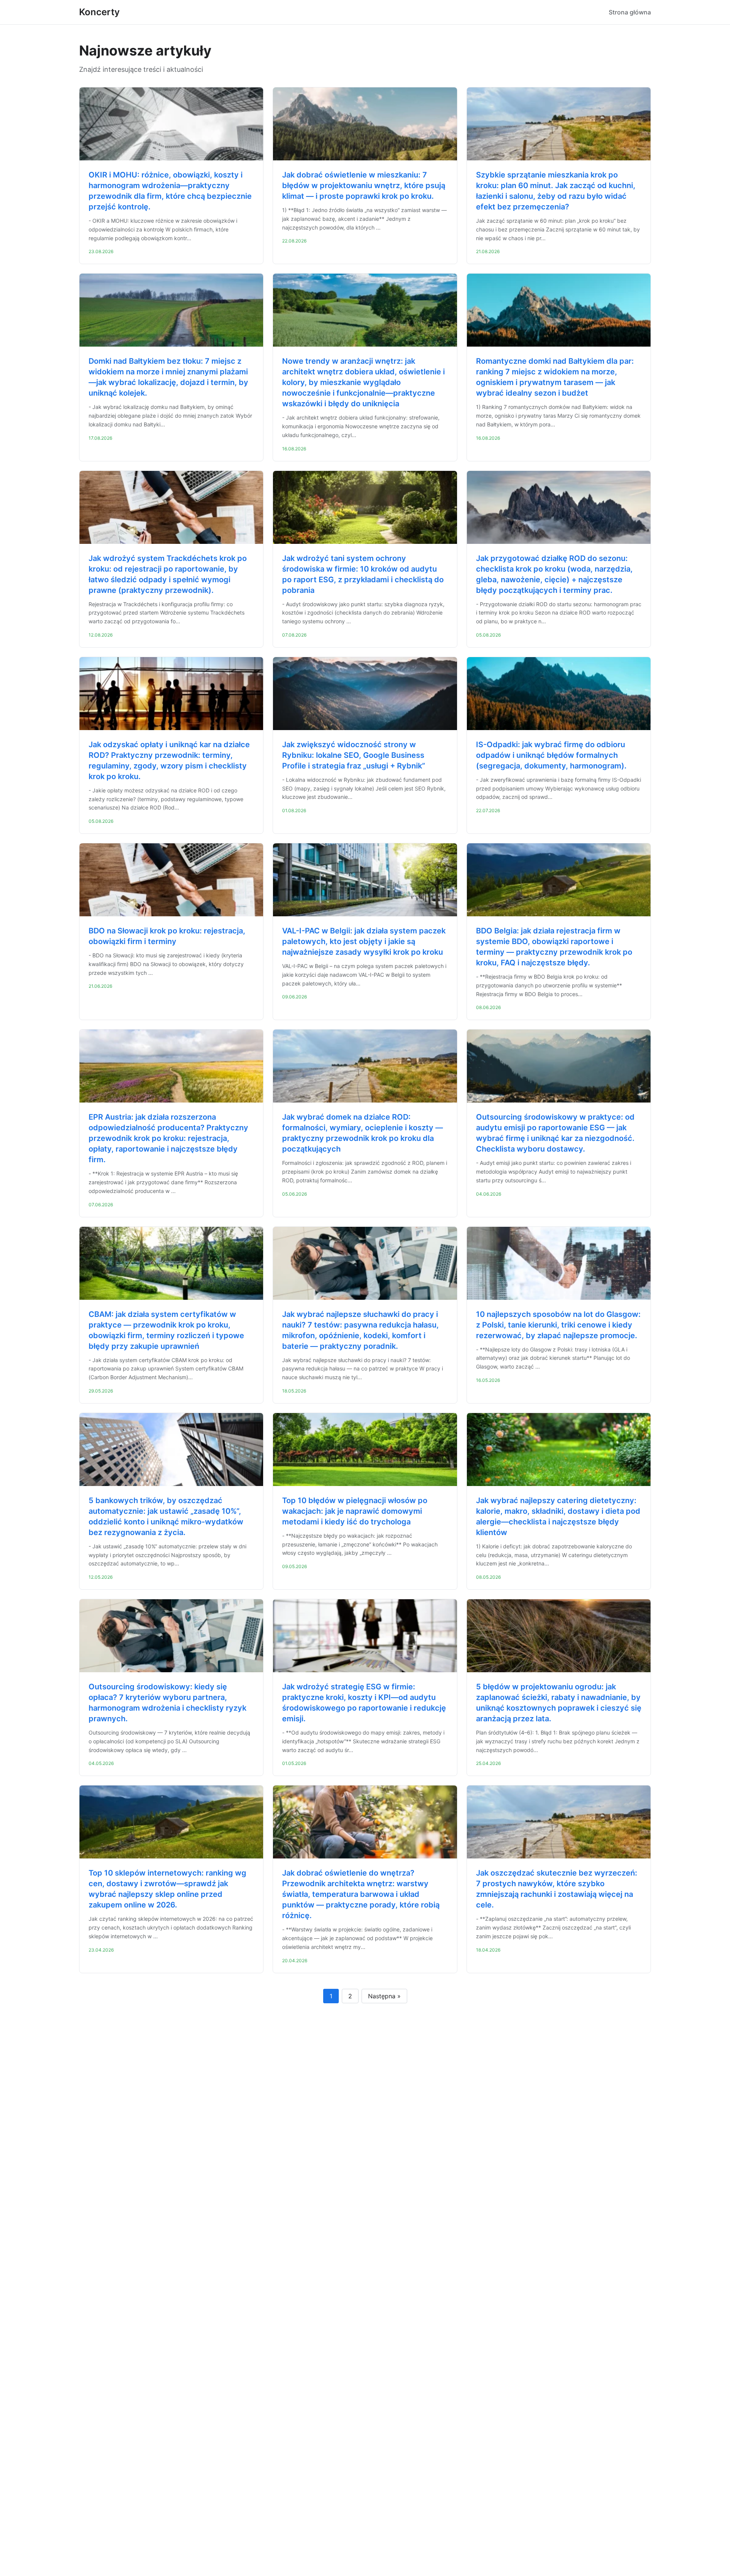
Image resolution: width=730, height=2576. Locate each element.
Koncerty (99, 12)
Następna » (384, 1996)
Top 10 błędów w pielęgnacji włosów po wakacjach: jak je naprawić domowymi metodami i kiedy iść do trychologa (355, 1511)
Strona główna (630, 12)
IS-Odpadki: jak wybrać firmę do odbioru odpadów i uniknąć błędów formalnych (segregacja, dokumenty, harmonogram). (551, 755)
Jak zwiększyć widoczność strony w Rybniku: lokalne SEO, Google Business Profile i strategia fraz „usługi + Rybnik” (354, 755)
